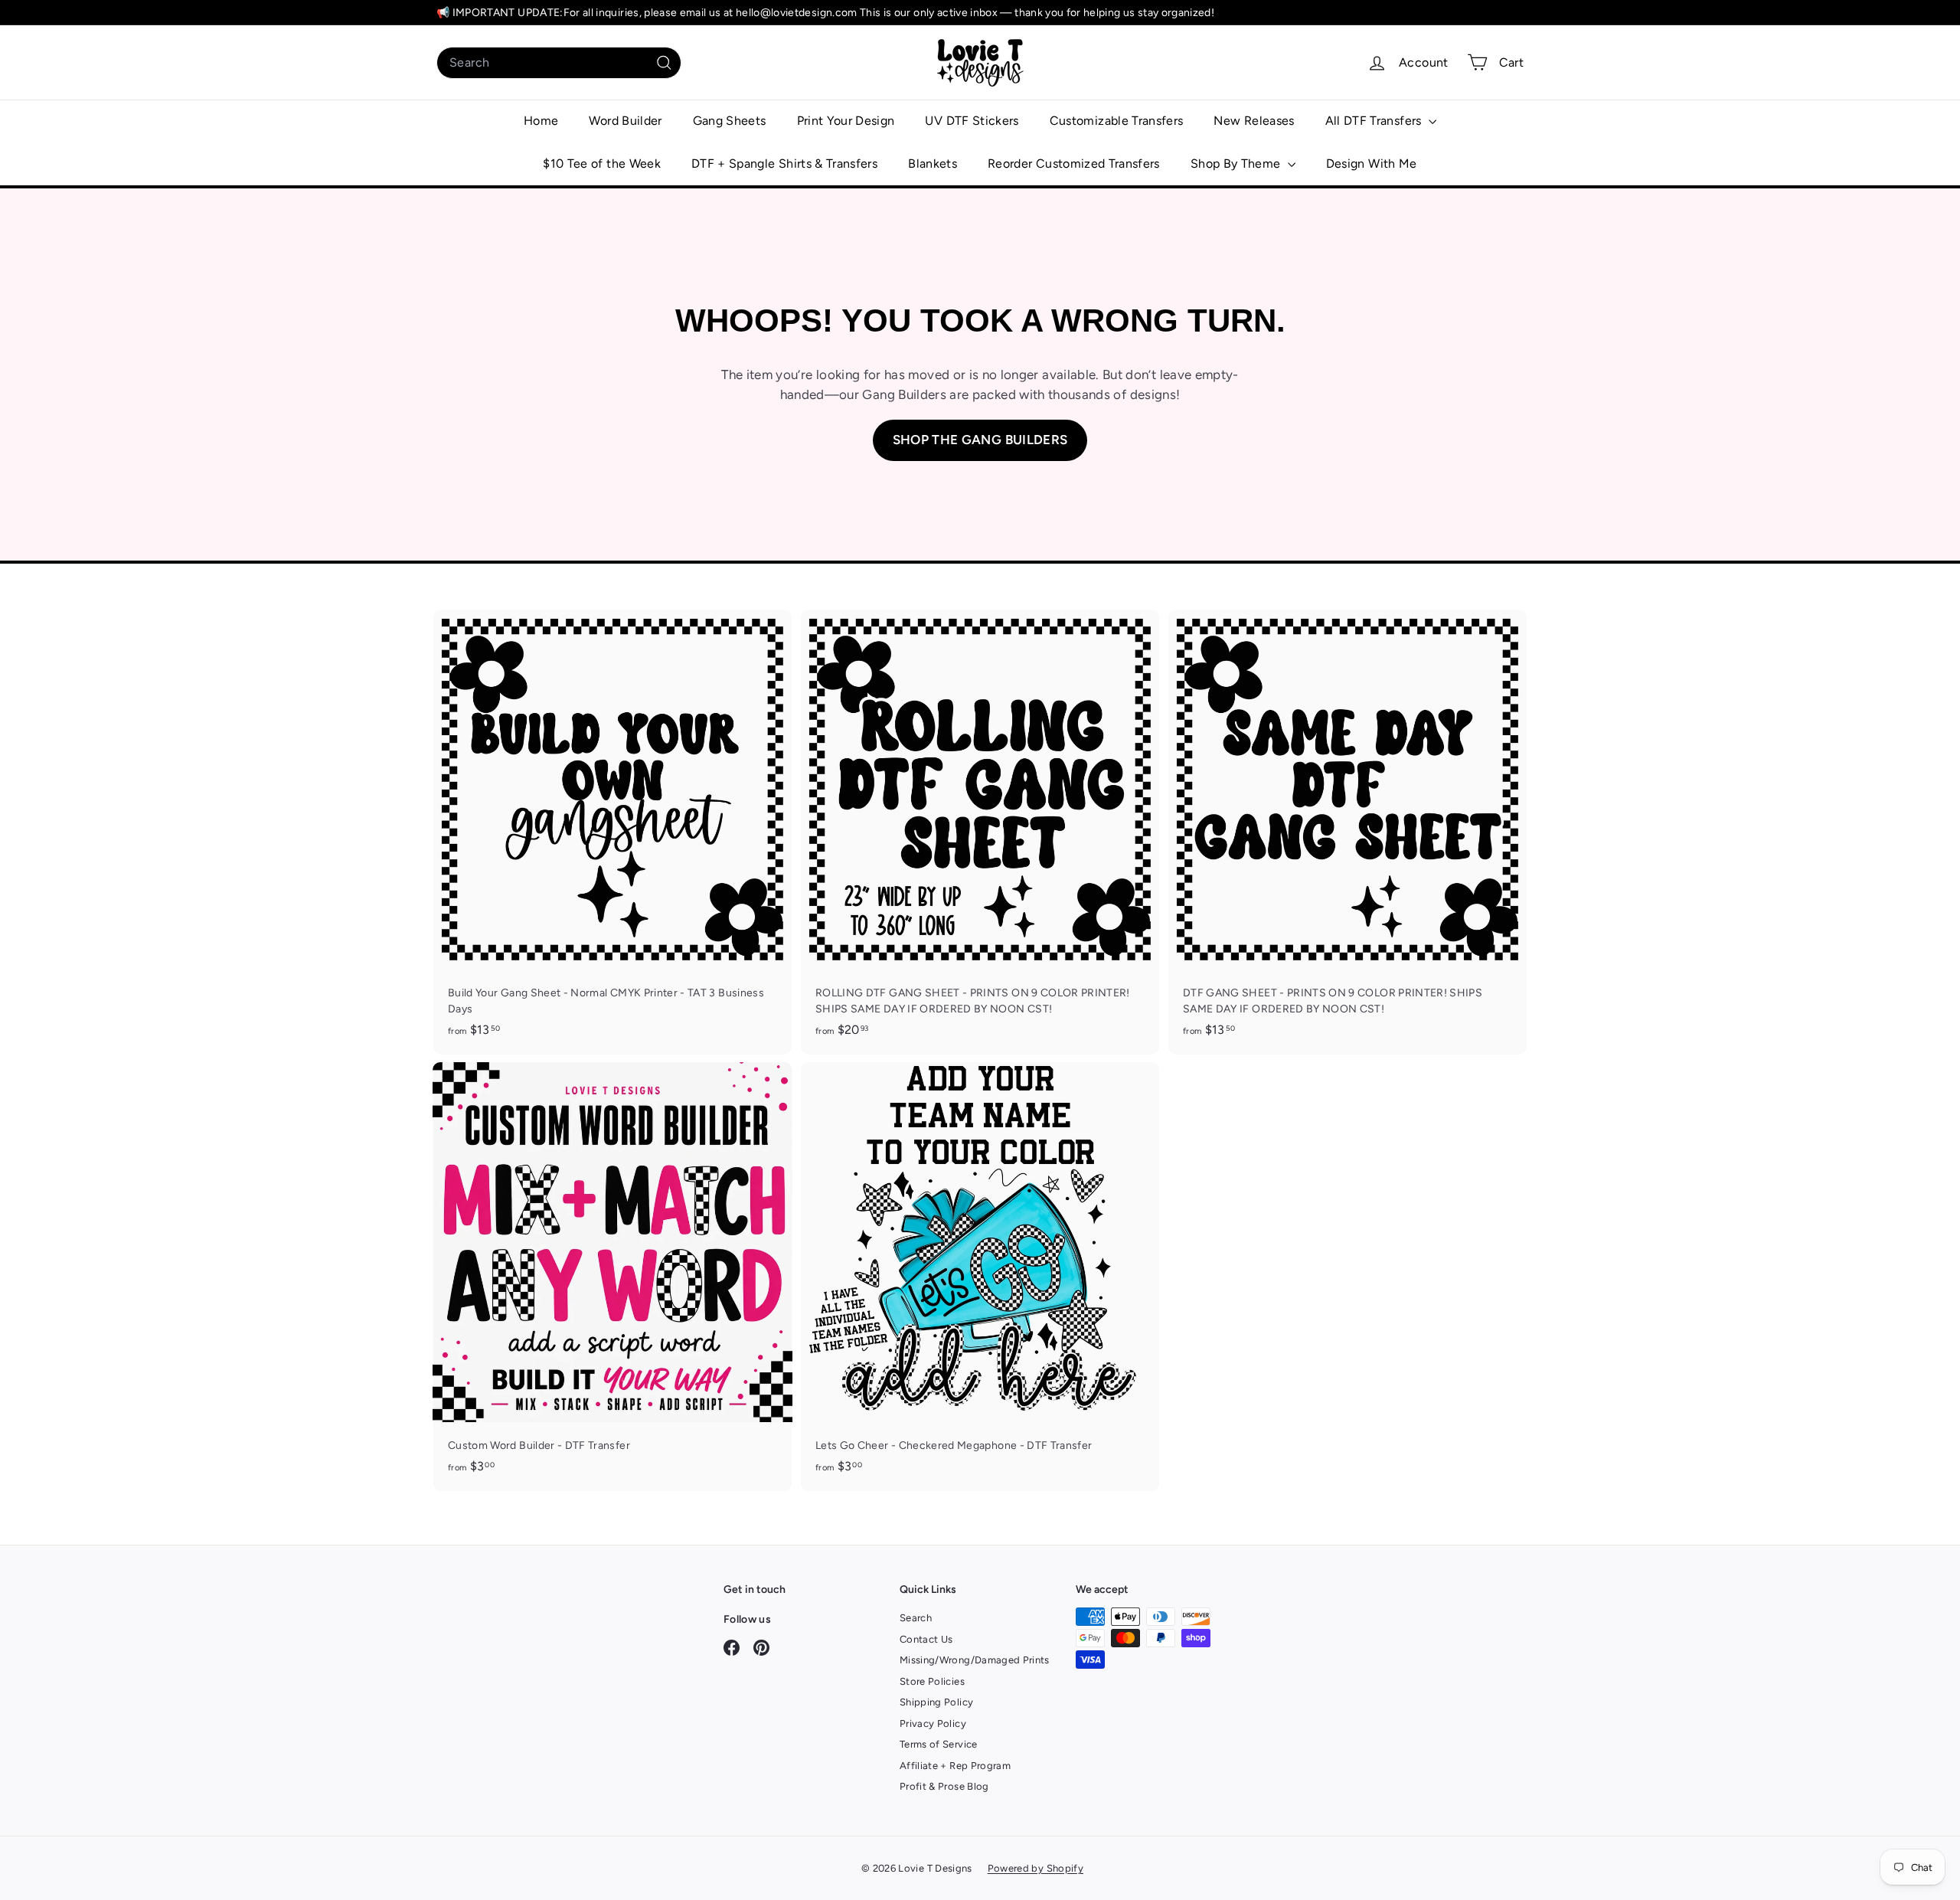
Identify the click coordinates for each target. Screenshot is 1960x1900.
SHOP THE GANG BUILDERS (980, 440)
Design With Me (1372, 164)
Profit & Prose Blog (944, 1786)
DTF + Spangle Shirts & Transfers (784, 164)
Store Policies (932, 1681)
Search (916, 1618)
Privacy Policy (933, 1723)
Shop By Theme (1237, 164)
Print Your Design (846, 121)
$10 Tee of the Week (602, 164)
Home (541, 121)
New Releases (1254, 121)
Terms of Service (939, 1744)
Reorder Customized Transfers (1074, 164)
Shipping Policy (936, 1702)
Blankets (933, 164)
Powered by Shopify (1036, 1868)
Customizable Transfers (1117, 121)
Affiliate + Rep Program (955, 1766)
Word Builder (625, 121)
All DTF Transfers (1375, 121)
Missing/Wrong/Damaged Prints (975, 1660)
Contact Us (926, 1639)
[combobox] (559, 63)
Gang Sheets (730, 121)
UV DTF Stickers (972, 121)
